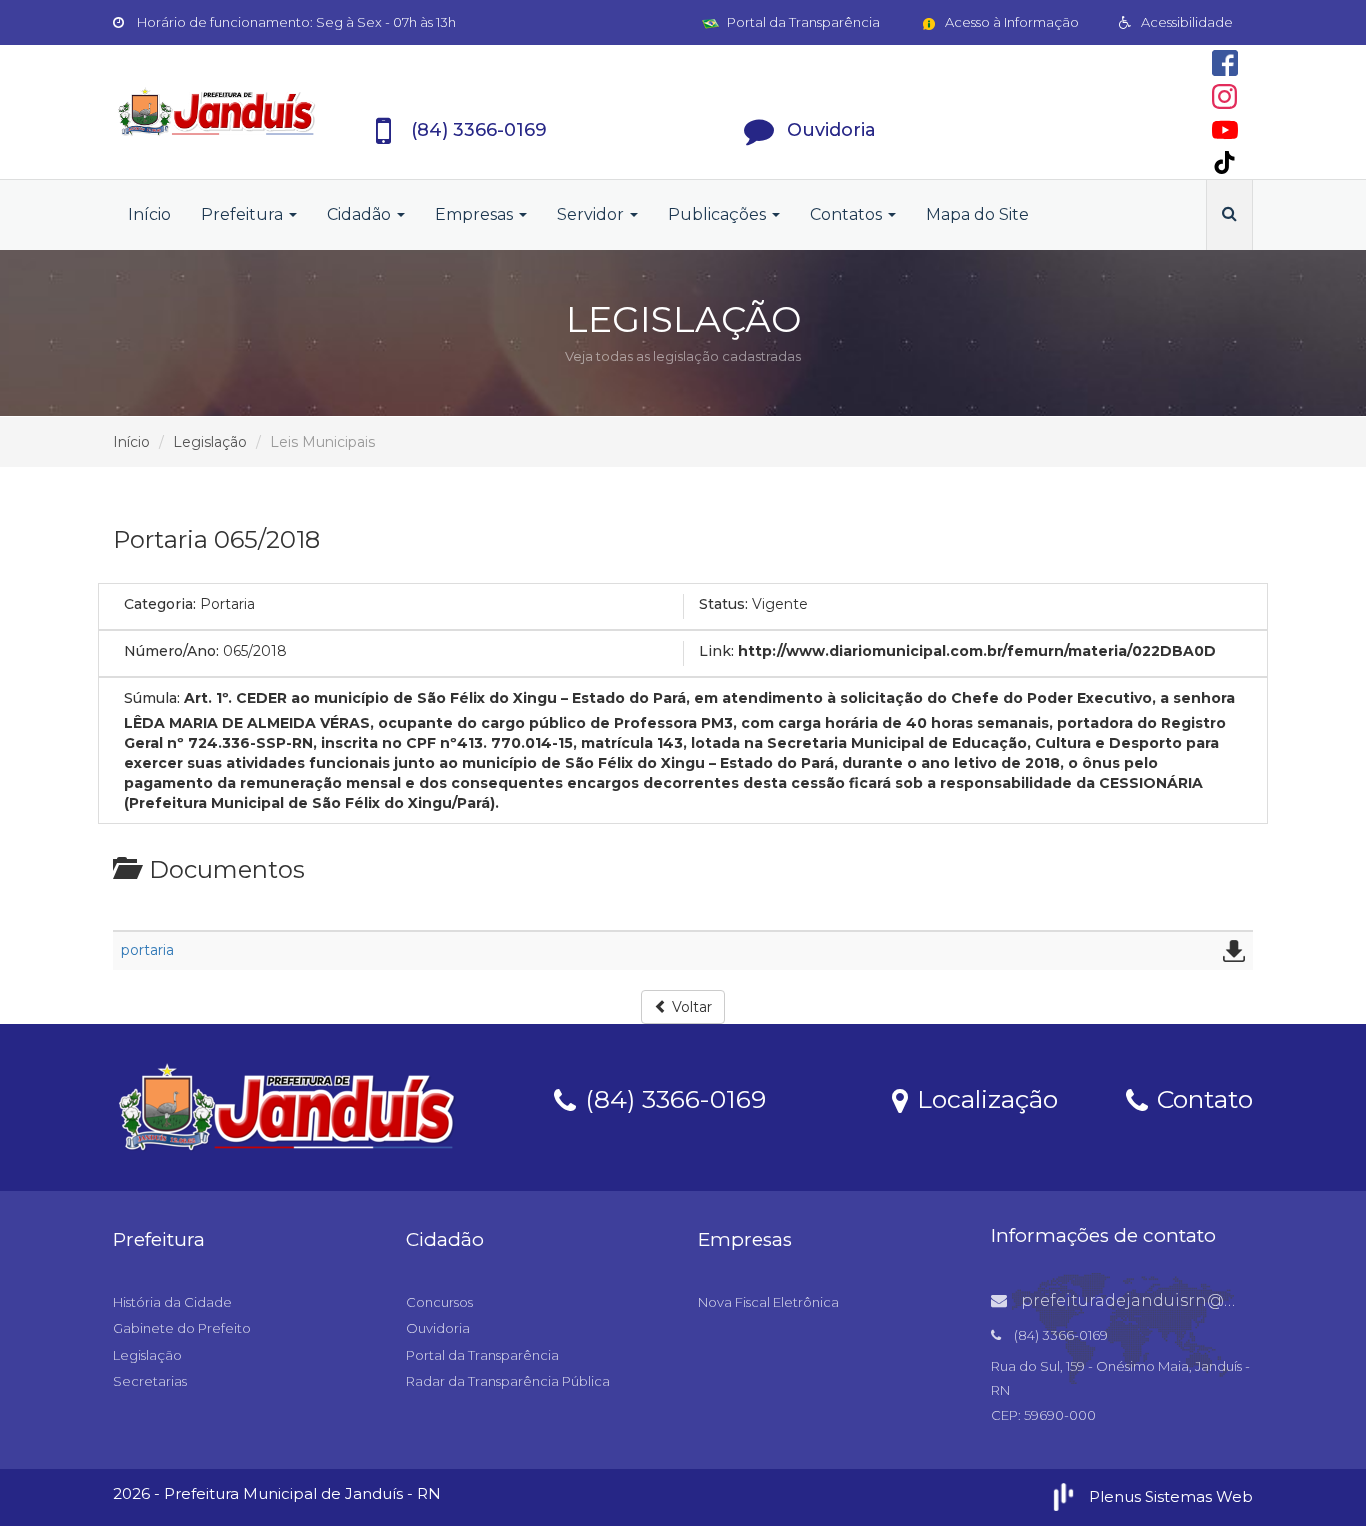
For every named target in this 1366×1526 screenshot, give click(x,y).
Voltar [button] (690, 1007)
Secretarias (150, 1381)
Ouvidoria (438, 1328)
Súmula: (152, 698)
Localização (984, 1098)
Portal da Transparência (802, 22)
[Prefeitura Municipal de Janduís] (217, 112)
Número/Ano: (171, 651)
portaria (147, 950)
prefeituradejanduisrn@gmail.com (1165, 1300)
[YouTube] (1225, 130)
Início (149, 214)
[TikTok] (1224, 162)
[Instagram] (1224, 96)
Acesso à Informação (1010, 22)
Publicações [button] (719, 214)
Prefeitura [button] (244, 214)
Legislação (210, 442)
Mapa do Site (977, 214)
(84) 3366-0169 (672, 1098)
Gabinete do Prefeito (182, 1328)
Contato (1201, 1098)
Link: (716, 651)
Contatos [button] (848, 214)
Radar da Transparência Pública (508, 1381)
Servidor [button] (592, 214)
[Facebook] (1225, 63)
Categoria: (160, 604)
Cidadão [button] (361, 214)
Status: (723, 604)
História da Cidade (172, 1302)
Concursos (439, 1302)
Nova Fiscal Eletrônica (768, 1302)
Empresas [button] (476, 214)
